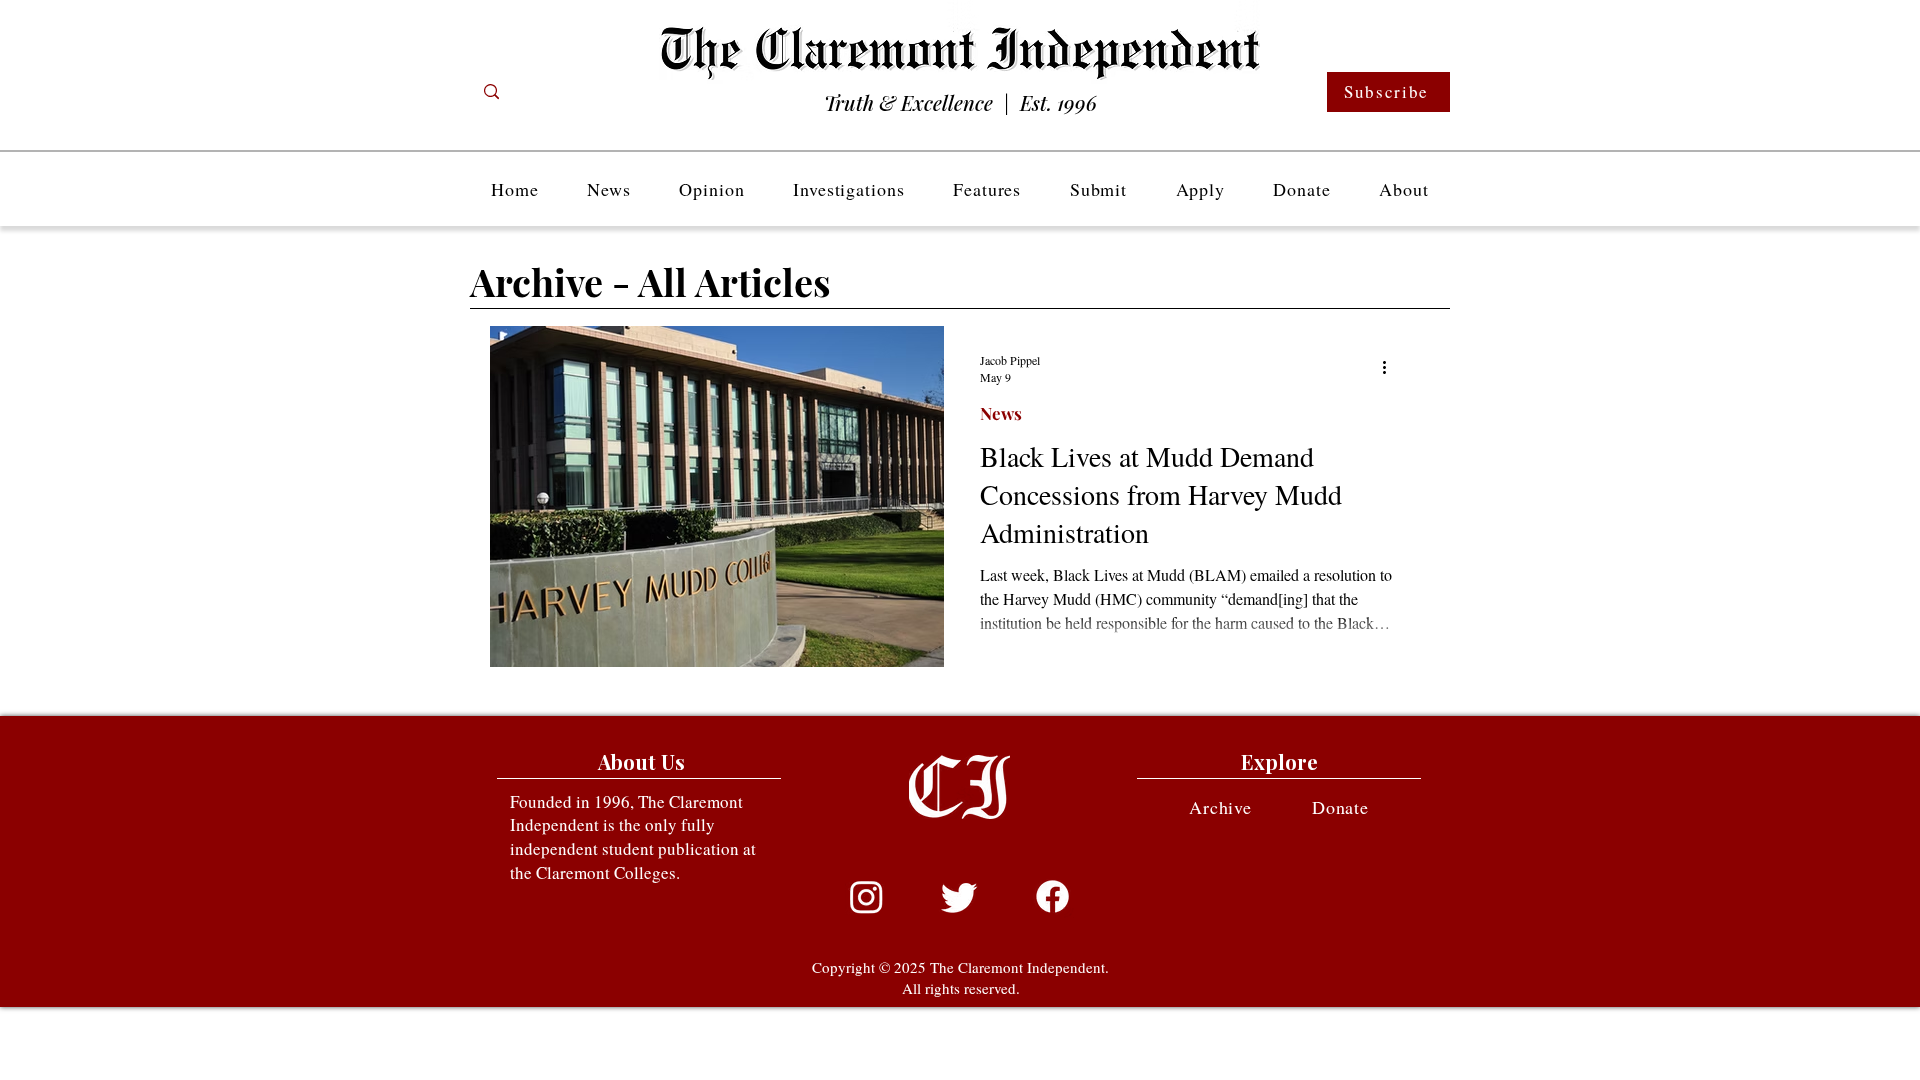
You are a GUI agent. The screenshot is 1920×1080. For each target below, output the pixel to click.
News (1001, 413)
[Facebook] (1052, 896)
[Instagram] (866, 896)
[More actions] (1391, 368)
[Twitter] (959, 896)
